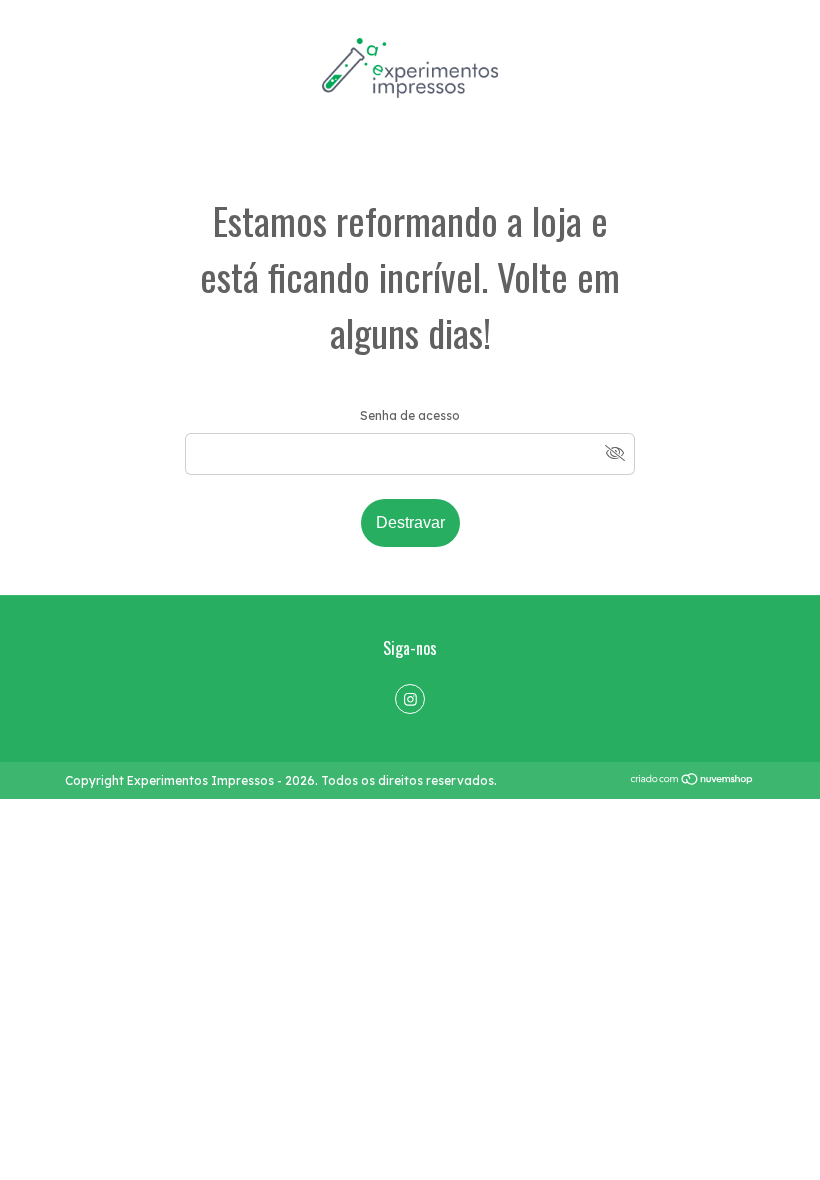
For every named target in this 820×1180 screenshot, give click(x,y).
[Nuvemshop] (692, 781)
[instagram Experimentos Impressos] (410, 699)
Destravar (410, 522)
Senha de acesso (410, 415)
